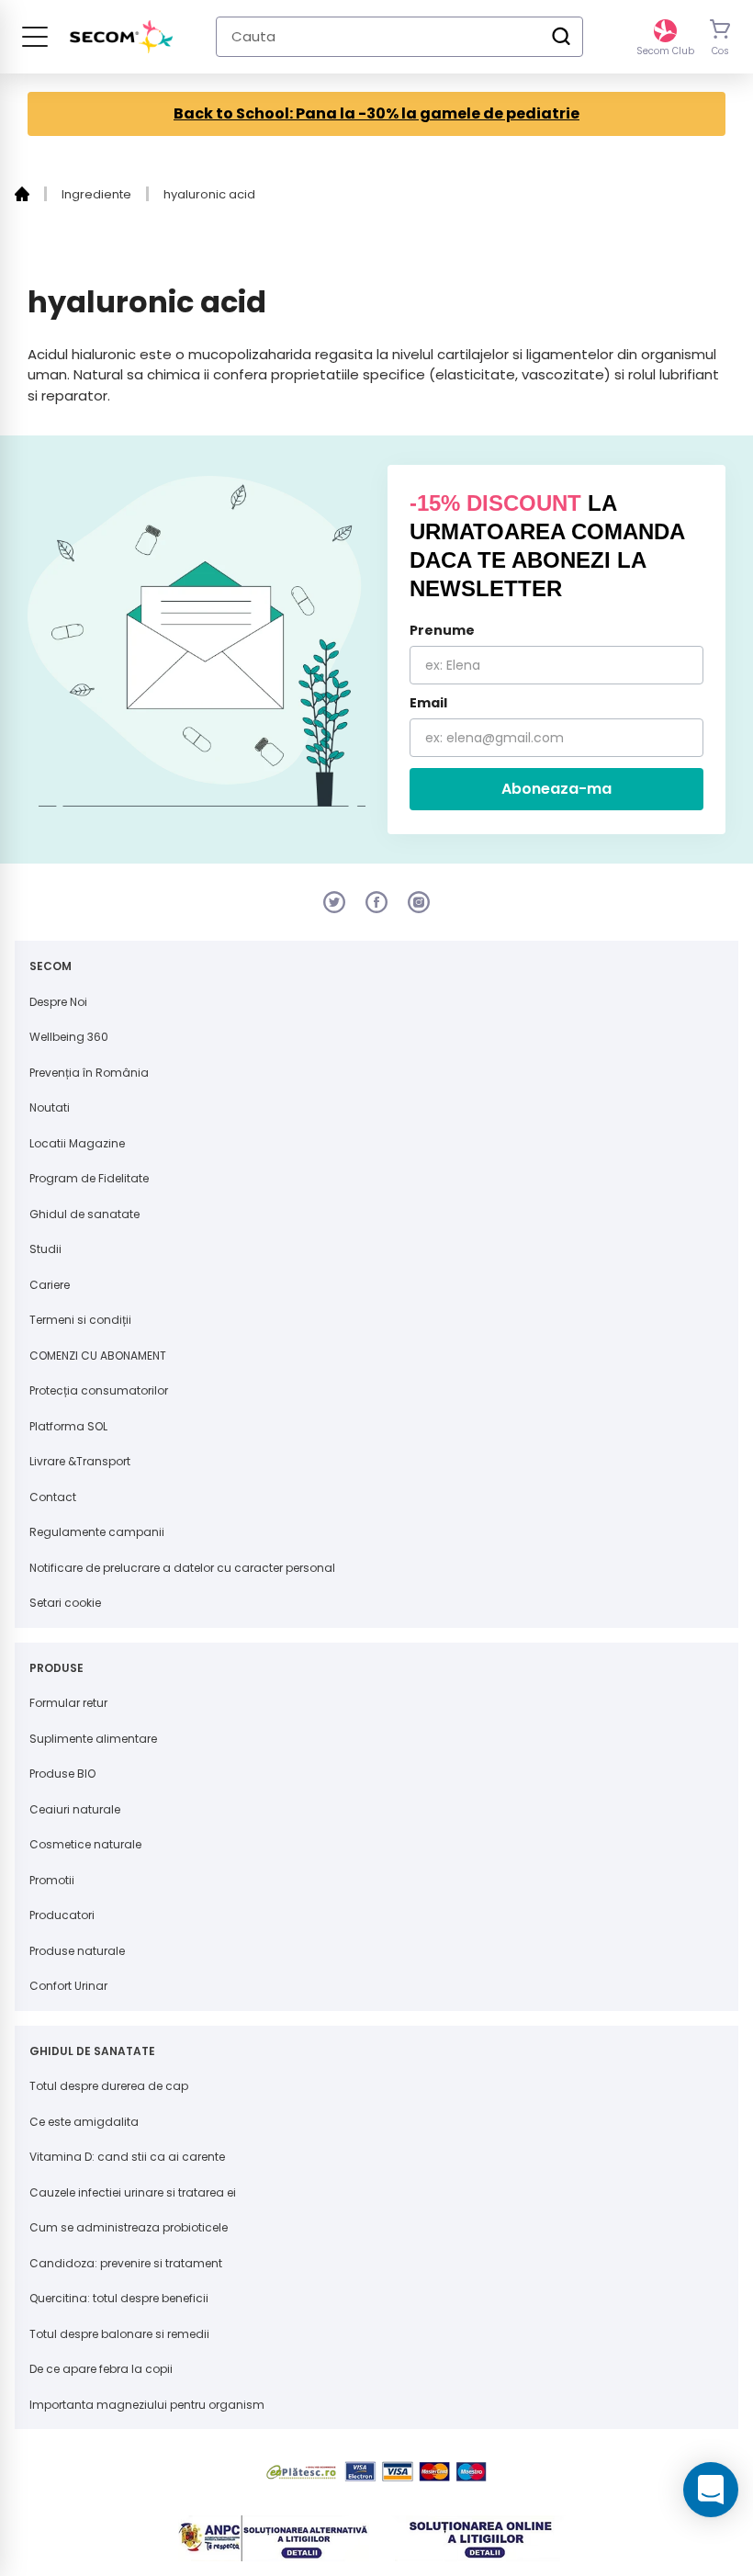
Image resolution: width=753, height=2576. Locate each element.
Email (428, 703)
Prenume (442, 630)
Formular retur (68, 1703)
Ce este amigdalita (84, 2122)
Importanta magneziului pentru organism (147, 2405)
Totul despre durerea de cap (109, 2086)
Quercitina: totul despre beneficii (119, 2298)
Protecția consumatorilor (99, 1390)
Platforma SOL (68, 1426)
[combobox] (399, 37)
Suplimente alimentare (93, 1739)
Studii (45, 1249)
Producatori (62, 1915)
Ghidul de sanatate (84, 1214)
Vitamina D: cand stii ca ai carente (127, 2157)
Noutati (50, 1107)
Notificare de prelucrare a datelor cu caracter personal (182, 1568)
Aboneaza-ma (556, 789)
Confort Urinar (68, 1986)
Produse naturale (77, 1951)
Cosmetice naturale (85, 1844)
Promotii (52, 1880)
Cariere (50, 1285)
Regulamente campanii (97, 1532)
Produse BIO (62, 1774)
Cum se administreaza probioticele (129, 2227)
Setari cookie (65, 1603)
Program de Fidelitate (89, 1178)
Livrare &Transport (80, 1461)
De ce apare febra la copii (101, 2369)
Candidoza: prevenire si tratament (126, 2263)
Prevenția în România (89, 1073)
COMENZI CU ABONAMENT (98, 1356)
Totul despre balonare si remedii (119, 2334)
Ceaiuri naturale (75, 1809)
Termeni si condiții (80, 1320)
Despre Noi (58, 1002)
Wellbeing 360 (69, 1037)
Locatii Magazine (77, 1143)
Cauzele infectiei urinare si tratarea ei (133, 2192)
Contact (53, 1497)
